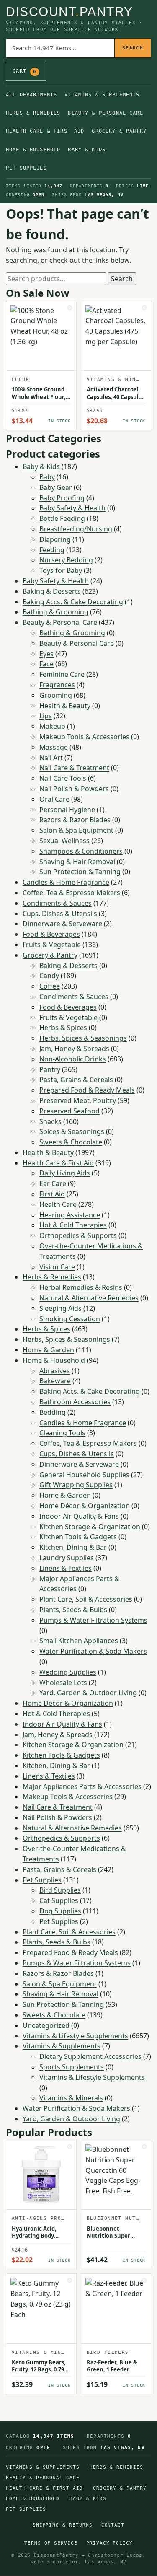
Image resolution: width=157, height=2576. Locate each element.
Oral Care (54, 799)
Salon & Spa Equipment (76, 830)
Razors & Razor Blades (75, 820)
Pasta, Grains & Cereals (76, 1080)
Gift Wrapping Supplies (76, 1485)
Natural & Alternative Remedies (89, 1298)
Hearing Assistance (70, 1215)
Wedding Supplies (68, 1672)
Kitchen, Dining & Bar (73, 1547)
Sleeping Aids (60, 1308)
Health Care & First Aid (45, 131)
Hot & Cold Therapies (73, 1225)
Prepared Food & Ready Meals (87, 1090)
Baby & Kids (87, 150)
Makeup (52, 726)
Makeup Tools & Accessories (84, 737)
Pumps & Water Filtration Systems (93, 1620)
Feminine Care (62, 674)
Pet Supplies (26, 168)
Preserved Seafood (69, 1111)
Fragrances (57, 685)
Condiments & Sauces (57, 903)
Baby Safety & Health (72, 508)
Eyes (46, 654)
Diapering (55, 539)
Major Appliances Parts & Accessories (82, 1786)
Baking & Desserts (52, 591)
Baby (47, 477)
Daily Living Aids (65, 1173)
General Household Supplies (84, 1475)
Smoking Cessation (70, 1319)
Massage (54, 747)
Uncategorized (46, 2025)
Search (133, 48)
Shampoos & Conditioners (81, 851)
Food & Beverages (51, 934)
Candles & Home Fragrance (66, 882)
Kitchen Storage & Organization (90, 1527)
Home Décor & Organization (85, 1506)
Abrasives (55, 1371)
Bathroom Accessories (75, 1402)
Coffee (50, 986)
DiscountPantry (69, 12)
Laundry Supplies (67, 1558)
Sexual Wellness (64, 841)
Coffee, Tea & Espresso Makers (71, 893)
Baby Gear (56, 487)
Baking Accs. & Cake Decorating (73, 602)
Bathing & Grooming (55, 612)
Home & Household (33, 150)
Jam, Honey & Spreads (74, 1049)
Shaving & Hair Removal (77, 862)
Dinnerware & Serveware (62, 924)
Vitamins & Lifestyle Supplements (75, 2036)
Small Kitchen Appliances (79, 1641)
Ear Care (53, 1183)
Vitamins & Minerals (71, 2098)
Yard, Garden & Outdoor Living (88, 1693)
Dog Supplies (60, 1911)
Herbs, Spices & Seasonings (83, 1038)
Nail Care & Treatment (74, 768)
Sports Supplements (72, 2067)
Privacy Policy (110, 2543)
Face (46, 664)
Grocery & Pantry (119, 131)
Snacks (50, 1121)
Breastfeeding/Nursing (76, 529)
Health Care (58, 1204)
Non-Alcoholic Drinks (73, 1059)
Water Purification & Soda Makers (93, 1651)
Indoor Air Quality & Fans (79, 1516)
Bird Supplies (60, 1890)
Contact (113, 2525)
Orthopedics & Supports (78, 1235)
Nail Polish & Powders (74, 789)
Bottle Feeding (62, 518)
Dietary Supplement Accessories (90, 2056)
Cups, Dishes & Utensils (60, 914)
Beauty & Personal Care (105, 113)
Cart (24, 71)
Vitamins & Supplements (102, 95)
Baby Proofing (62, 498)
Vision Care (57, 1267)
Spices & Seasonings (72, 1131)
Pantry (50, 1069)
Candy (49, 976)
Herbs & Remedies (33, 113)
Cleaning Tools (62, 1433)
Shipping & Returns (63, 2525)
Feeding (52, 550)
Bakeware (55, 1381)
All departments (31, 95)
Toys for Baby (61, 570)
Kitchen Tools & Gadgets (78, 1537)
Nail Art (51, 758)
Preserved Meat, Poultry (78, 1100)
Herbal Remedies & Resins (81, 1287)
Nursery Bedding (66, 560)
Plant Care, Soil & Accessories (86, 1599)
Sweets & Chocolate (71, 1142)
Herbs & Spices (63, 1028)
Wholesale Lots (63, 1683)
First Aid (52, 1194)
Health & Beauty (65, 706)
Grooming (56, 695)
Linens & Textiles (66, 1568)
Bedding (53, 1412)
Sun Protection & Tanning (80, 872)
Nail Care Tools (63, 778)
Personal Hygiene (67, 810)
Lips (46, 716)
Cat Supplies (59, 1900)
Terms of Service (51, 2543)
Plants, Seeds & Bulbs (73, 1610)
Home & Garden (48, 1350)
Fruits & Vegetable (52, 945)
